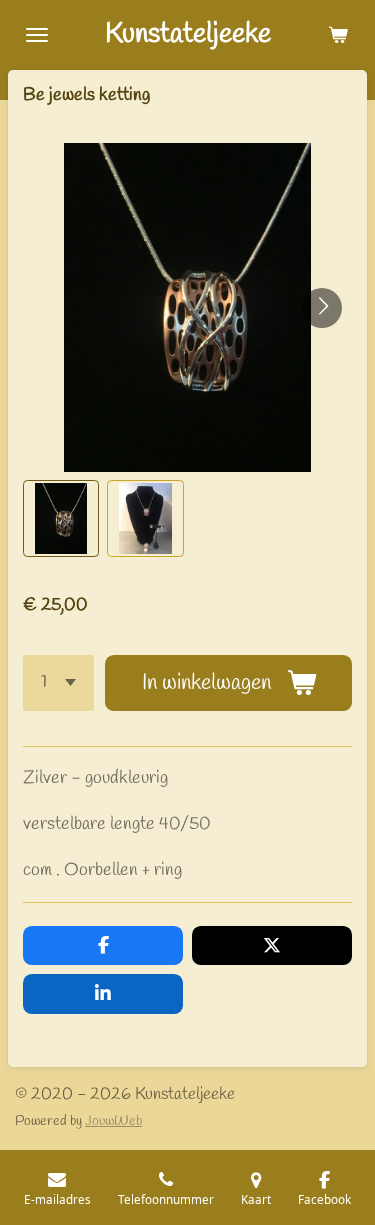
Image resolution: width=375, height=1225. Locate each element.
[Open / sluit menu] (37, 35)
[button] (61, 518)
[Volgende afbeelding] (322, 308)
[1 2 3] (58, 682)
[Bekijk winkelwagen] (338, 35)
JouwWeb (113, 1121)
